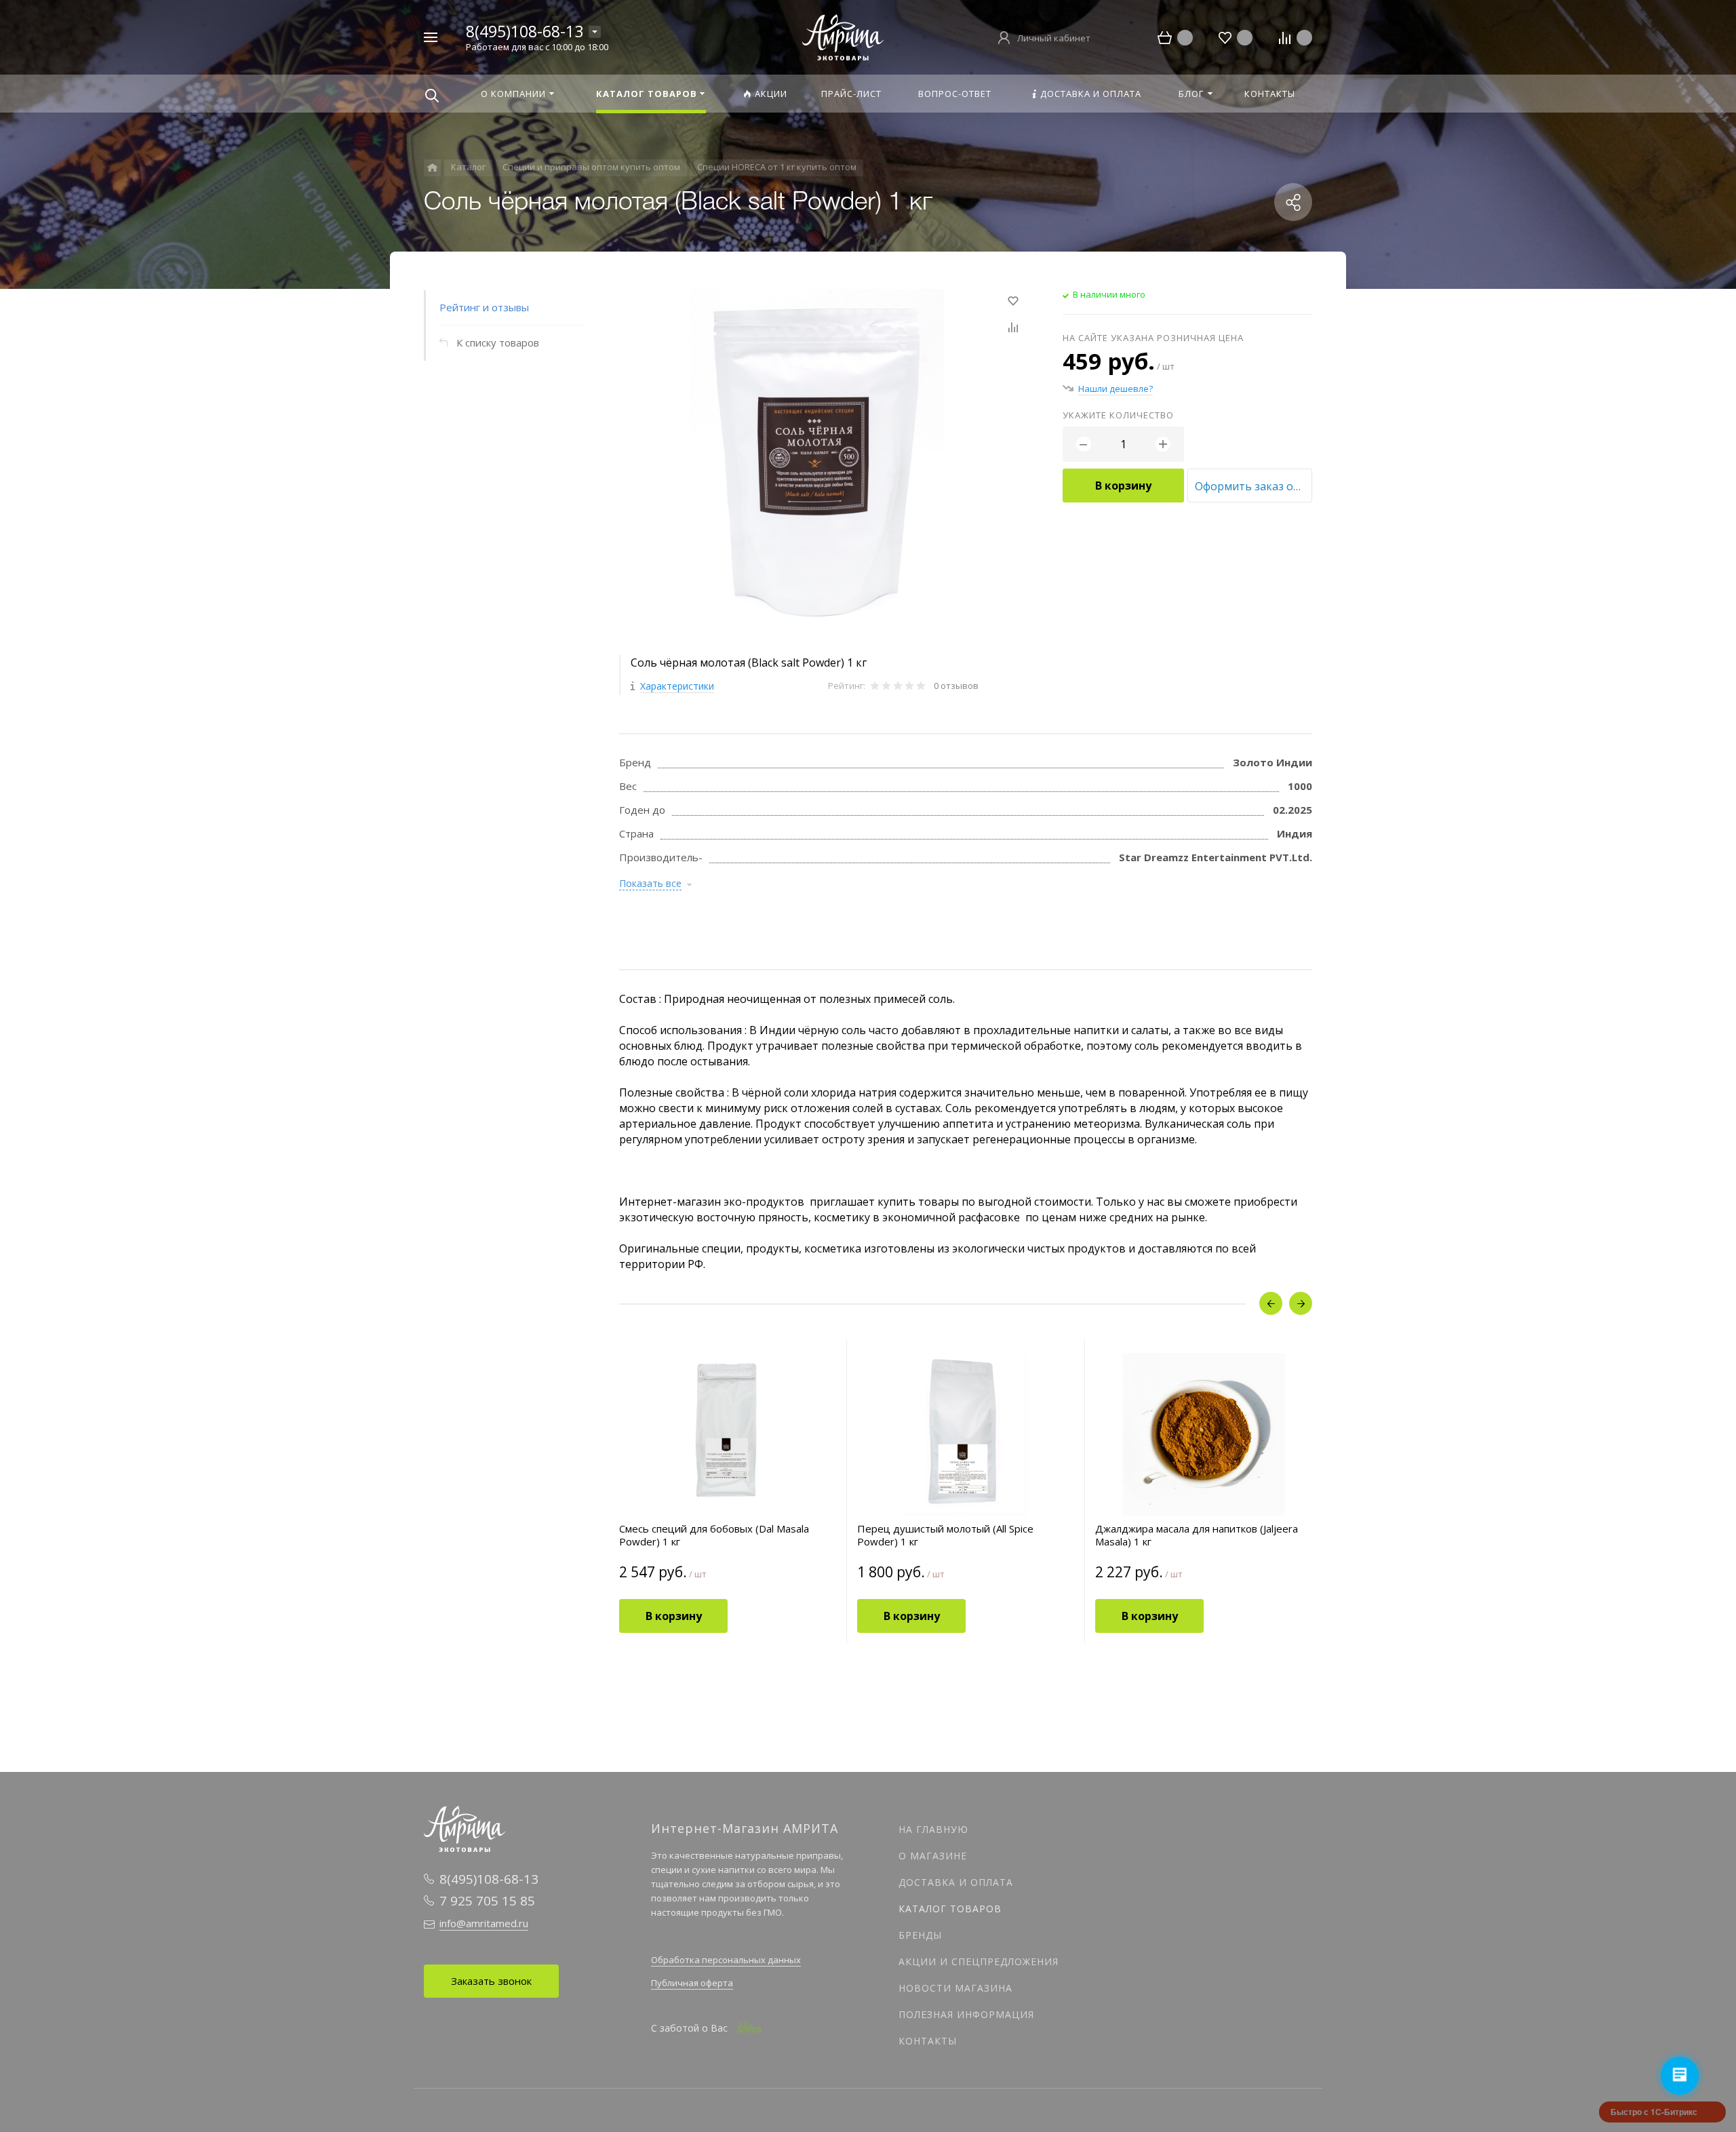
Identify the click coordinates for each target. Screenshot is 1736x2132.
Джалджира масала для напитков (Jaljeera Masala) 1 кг (1197, 1535)
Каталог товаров (950, 1909)
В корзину (1123, 486)
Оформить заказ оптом (1254, 486)
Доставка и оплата (956, 1882)
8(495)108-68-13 (525, 31)
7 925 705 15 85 (487, 1901)
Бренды (920, 1935)
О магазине (933, 1856)
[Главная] (432, 168)
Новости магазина (955, 1988)
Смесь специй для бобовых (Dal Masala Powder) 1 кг (714, 1535)
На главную (933, 1829)
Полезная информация (966, 2014)
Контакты (928, 2041)
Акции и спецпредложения (979, 1961)
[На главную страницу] (843, 36)
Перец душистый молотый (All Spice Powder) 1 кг (945, 1535)
